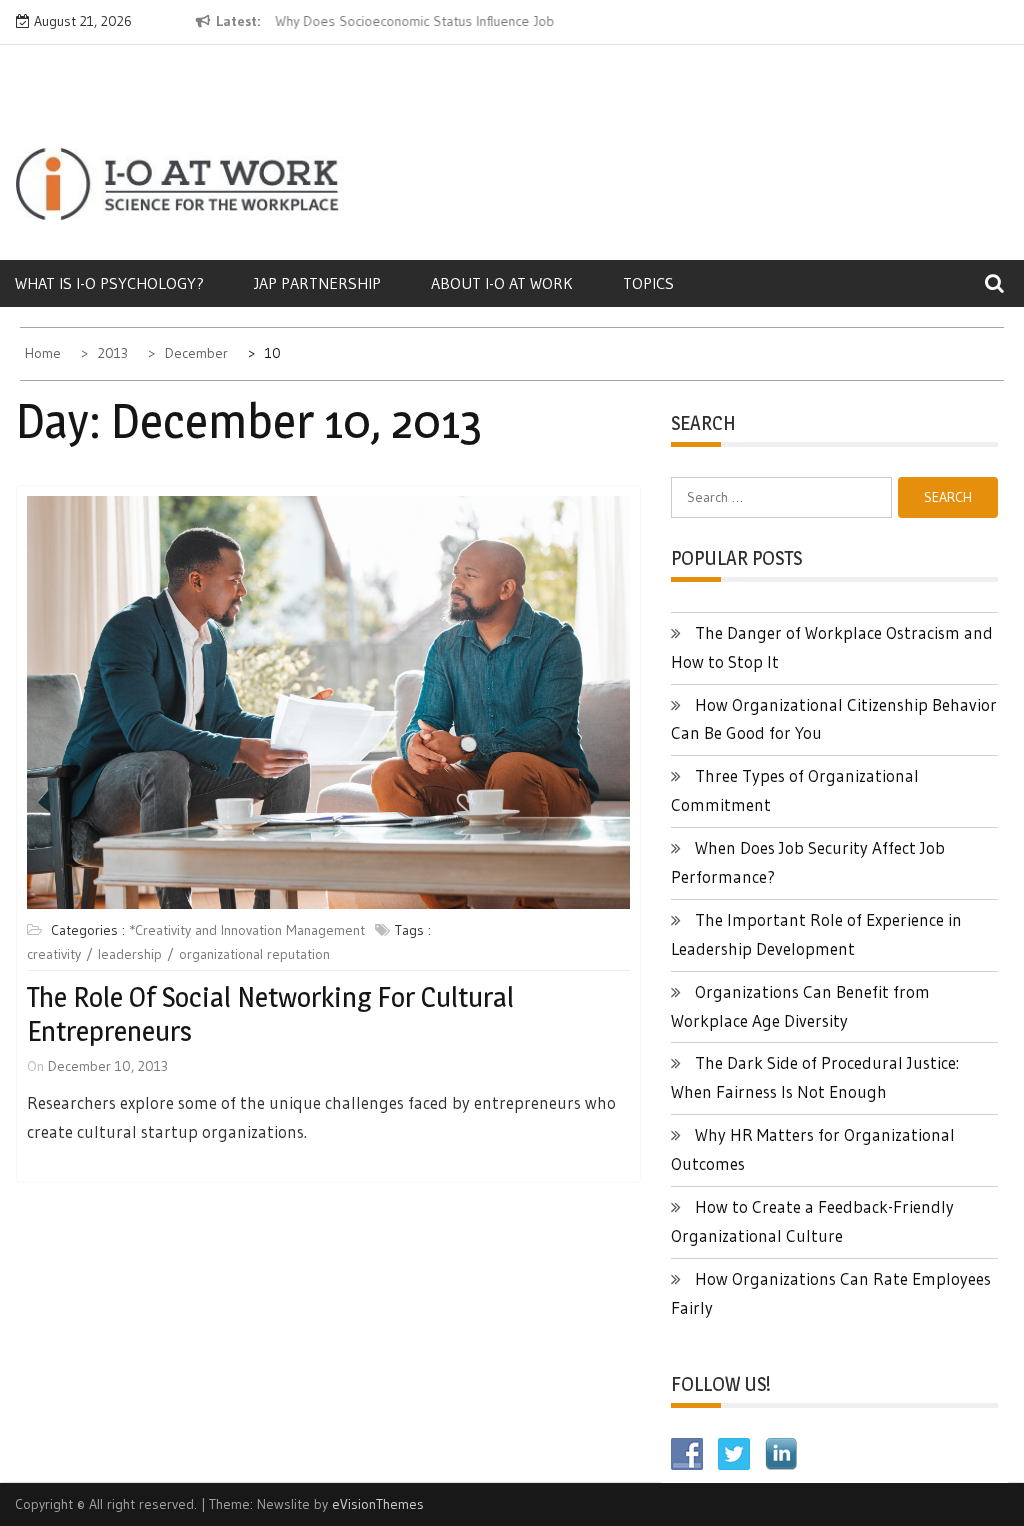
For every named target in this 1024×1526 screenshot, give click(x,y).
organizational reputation (254, 954)
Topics (648, 283)
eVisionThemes (378, 1504)
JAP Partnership (317, 283)
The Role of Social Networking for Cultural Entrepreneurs (270, 1014)
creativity (54, 954)
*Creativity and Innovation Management (247, 930)
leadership (130, 954)
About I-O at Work (502, 283)
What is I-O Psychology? (109, 283)
